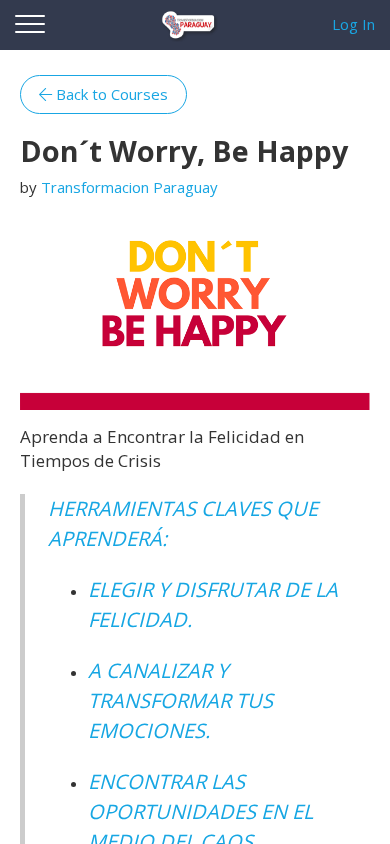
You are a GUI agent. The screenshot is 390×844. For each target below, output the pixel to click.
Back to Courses (110, 94)
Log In (353, 24)
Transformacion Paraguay (129, 187)
